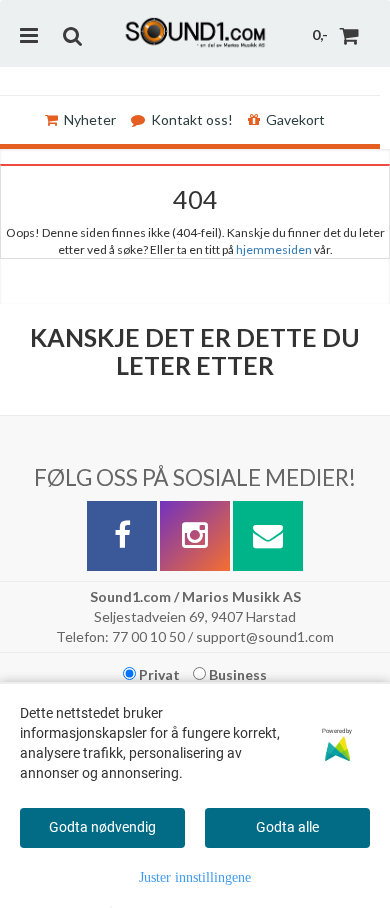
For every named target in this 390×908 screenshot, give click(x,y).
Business (236, 674)
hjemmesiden (274, 249)
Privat (158, 674)
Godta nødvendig (102, 827)
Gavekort (295, 119)
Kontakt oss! (192, 119)
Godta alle (287, 827)
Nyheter (90, 119)
